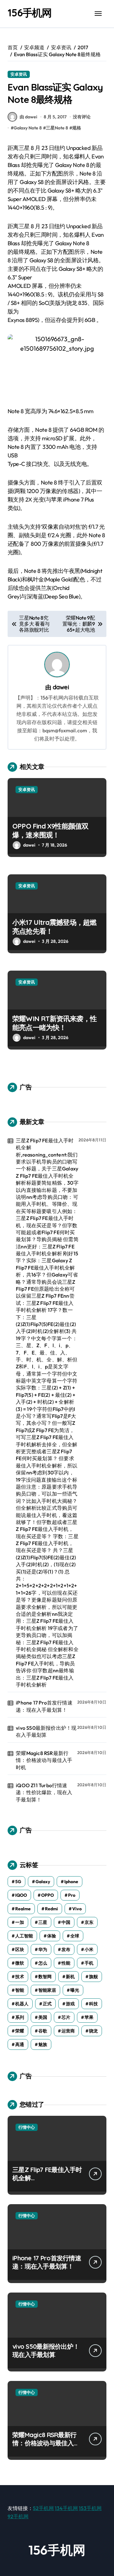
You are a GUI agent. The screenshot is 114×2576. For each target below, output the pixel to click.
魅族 (43, 2044)
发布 (66, 1949)
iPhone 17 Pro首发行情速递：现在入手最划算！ (44, 1706)
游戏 (70, 2004)
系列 (20, 2017)
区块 (20, 1949)
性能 (66, 1963)
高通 (20, 2044)
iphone (71, 1882)
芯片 (66, 2017)
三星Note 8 (57, 128)
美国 (43, 2017)
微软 (20, 1963)
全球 (75, 1936)
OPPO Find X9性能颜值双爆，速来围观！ (51, 831)
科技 (93, 2004)
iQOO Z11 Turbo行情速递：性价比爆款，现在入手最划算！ (44, 1792)
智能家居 (47, 1990)
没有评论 (82, 117)
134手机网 (66, 2508)
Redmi (51, 1909)
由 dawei (28, 117)
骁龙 (93, 2031)
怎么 (43, 1963)
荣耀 (20, 2031)
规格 (77, 128)
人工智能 (24, 1936)
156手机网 (30, 13)
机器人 (22, 2004)
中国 (66, 1922)
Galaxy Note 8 (28, 128)
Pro (72, 1895)
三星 (43, 1922)
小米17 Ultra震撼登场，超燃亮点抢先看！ (54, 927)
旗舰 (93, 1977)
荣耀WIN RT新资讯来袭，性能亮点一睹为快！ (54, 1023)
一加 (20, 1922)
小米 (89, 1949)
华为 (43, 1949)
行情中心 (27, 2127)
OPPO (47, 1895)
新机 (70, 1977)
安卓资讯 (19, 74)
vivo (77, 1909)
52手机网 (43, 2508)
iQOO (21, 1895)
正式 (47, 2004)
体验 (52, 1936)
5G (18, 1882)
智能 (20, 1990)
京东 (89, 1922)
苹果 (89, 2017)
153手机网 (90, 2508)
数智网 (45, 1977)
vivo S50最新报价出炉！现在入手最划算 (46, 1731)
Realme (23, 1909)
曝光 (75, 1990)
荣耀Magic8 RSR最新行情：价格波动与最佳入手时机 (44, 1760)
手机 (89, 1963)
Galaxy (43, 1882)
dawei (61, 687)
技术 (20, 1977)
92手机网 (18, 2516)
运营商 (68, 2031)
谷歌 (43, 2031)
